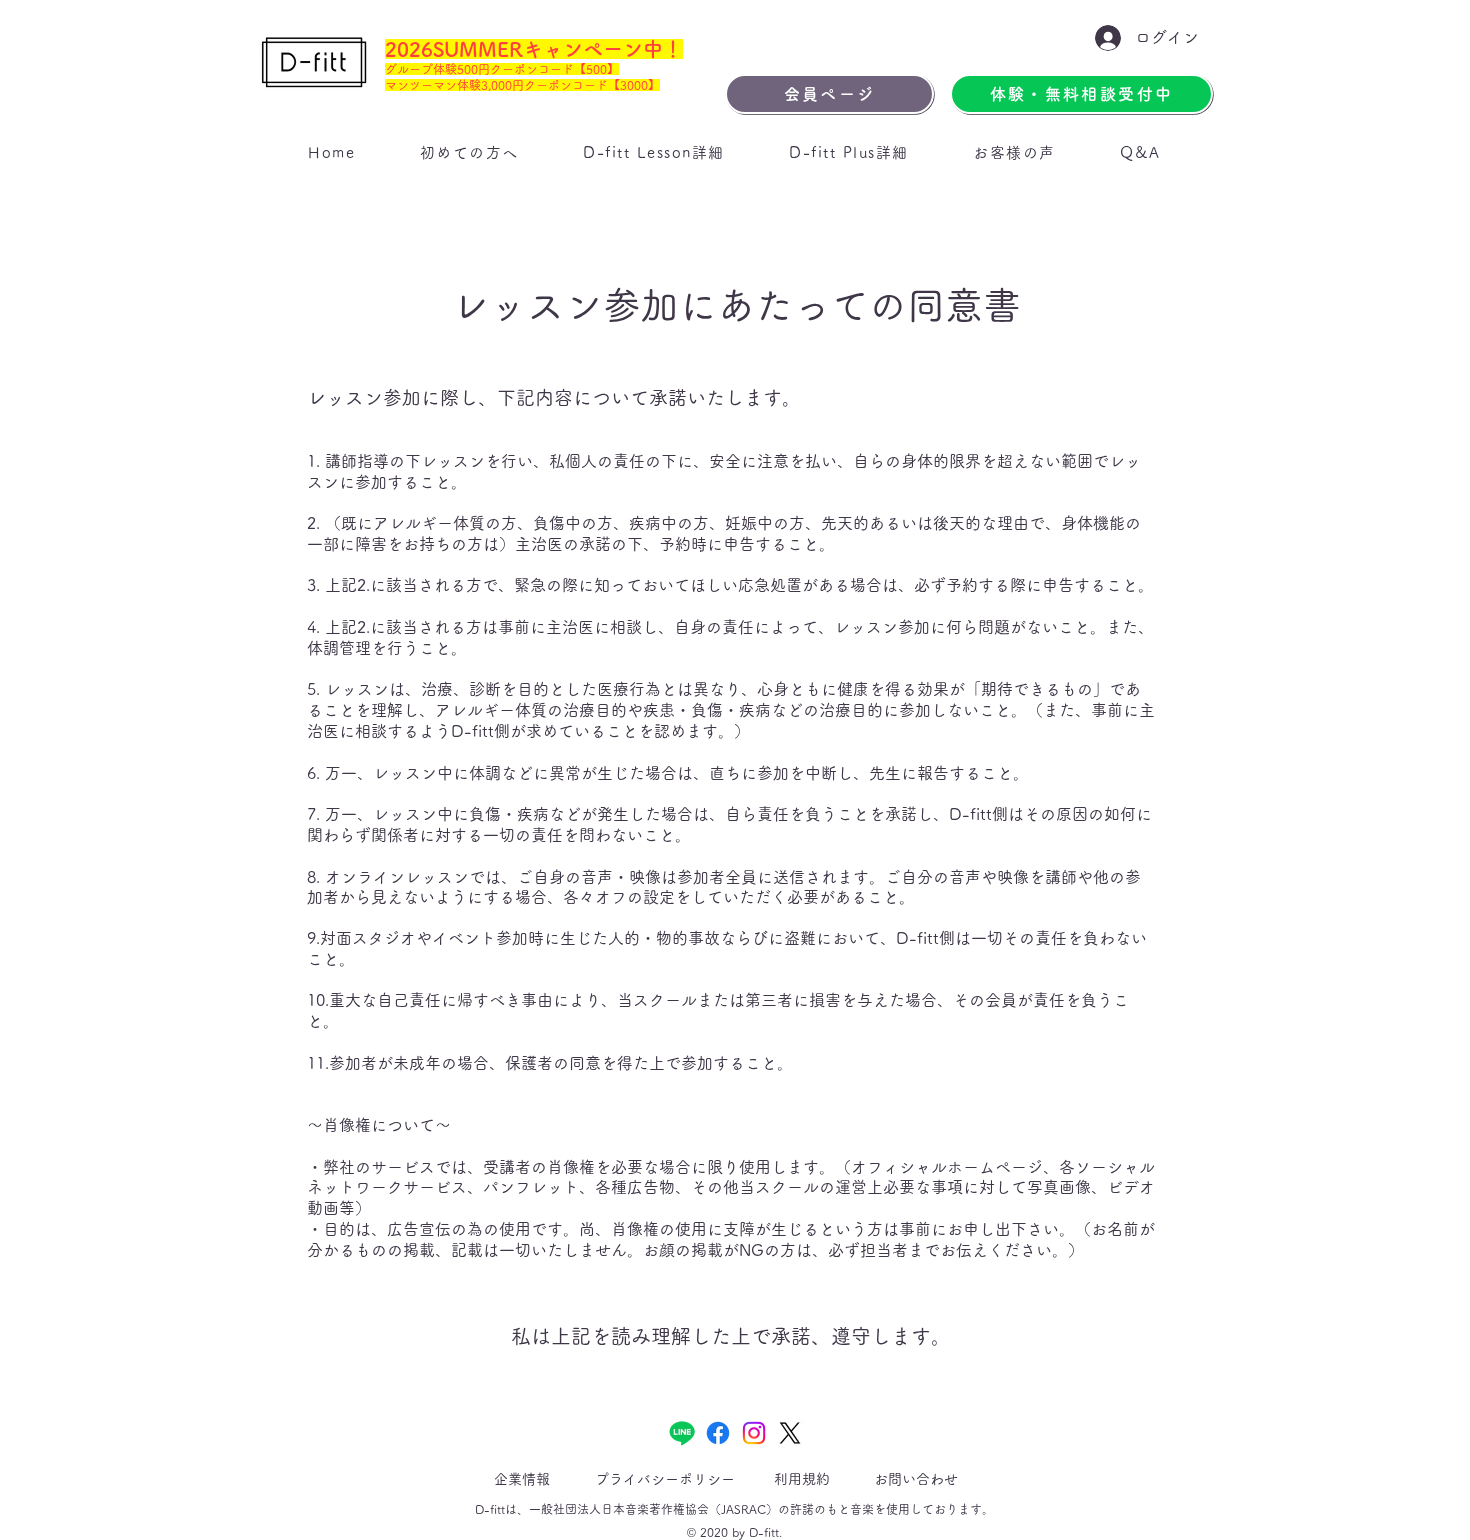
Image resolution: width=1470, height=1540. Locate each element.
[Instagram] (754, 1433)
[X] (790, 1433)
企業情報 (522, 1479)
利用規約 (802, 1479)
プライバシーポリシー (665, 1479)
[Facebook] (718, 1433)
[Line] (682, 1433)
